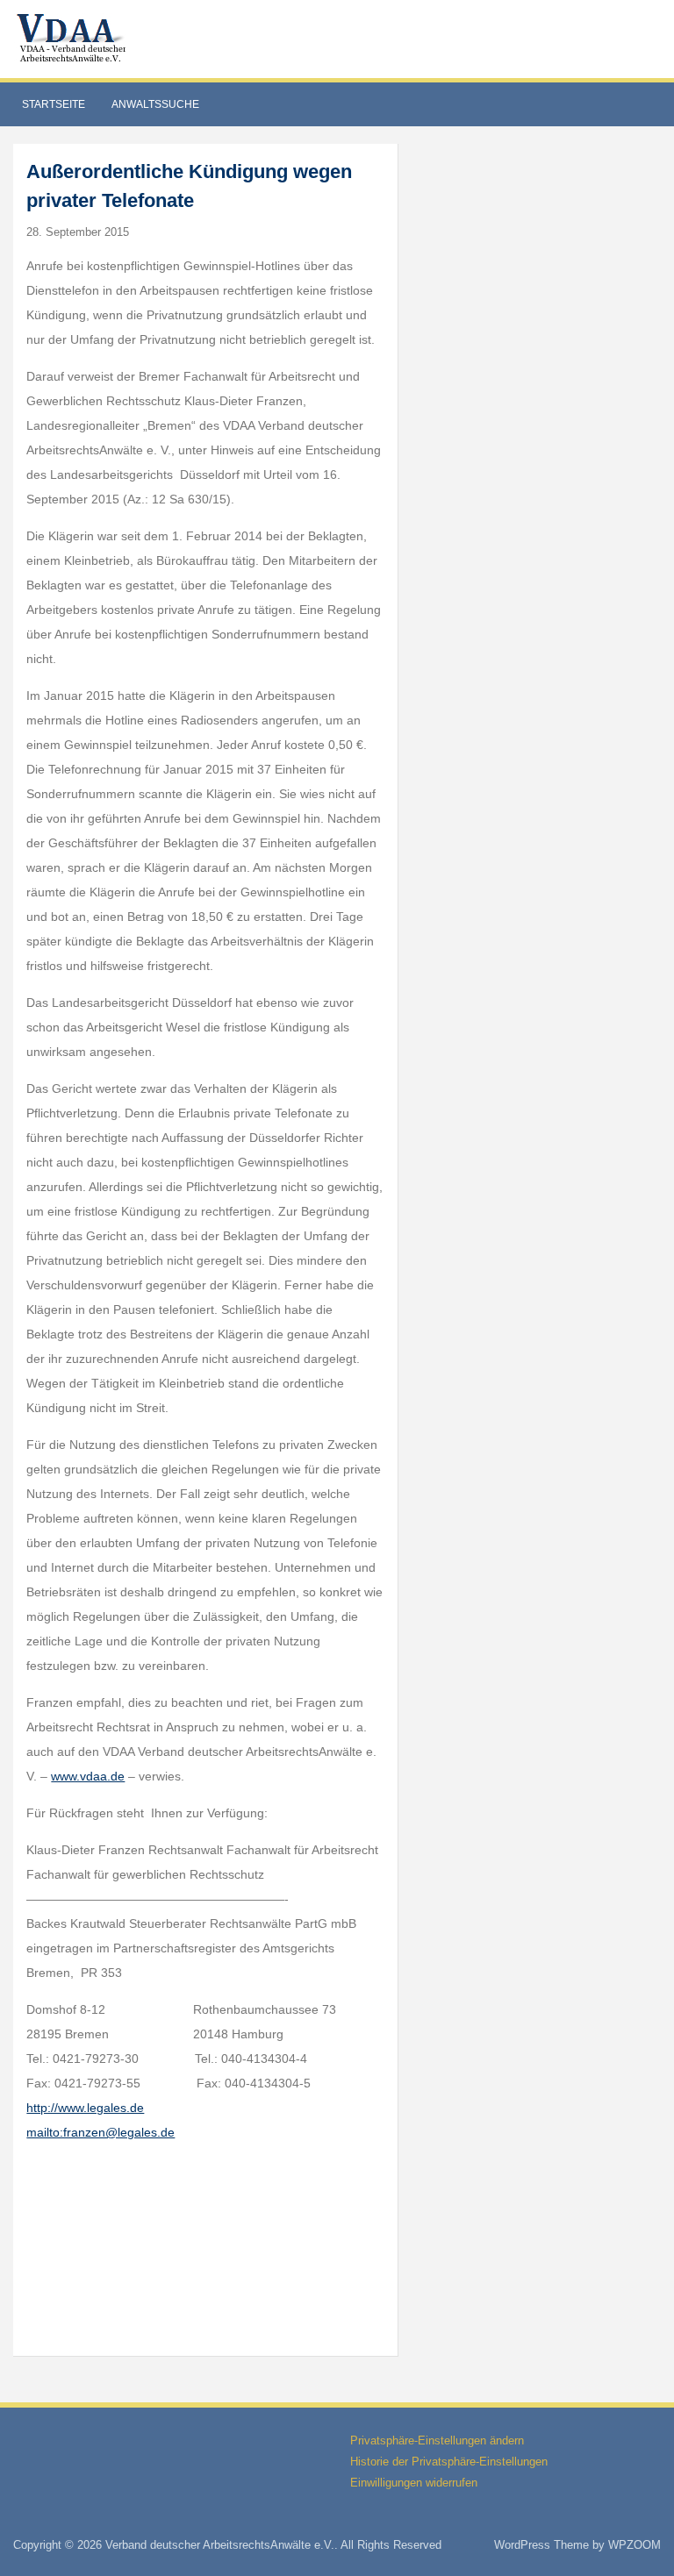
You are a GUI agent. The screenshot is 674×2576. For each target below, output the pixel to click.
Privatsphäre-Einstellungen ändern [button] (437, 2440)
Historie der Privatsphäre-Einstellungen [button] (449, 2462)
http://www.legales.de (85, 2108)
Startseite (54, 104)
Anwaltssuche (155, 104)
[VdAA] (74, 38)
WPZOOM (635, 2545)
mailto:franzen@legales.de (100, 2132)
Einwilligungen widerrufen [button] (414, 2483)
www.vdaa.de (88, 1776)
